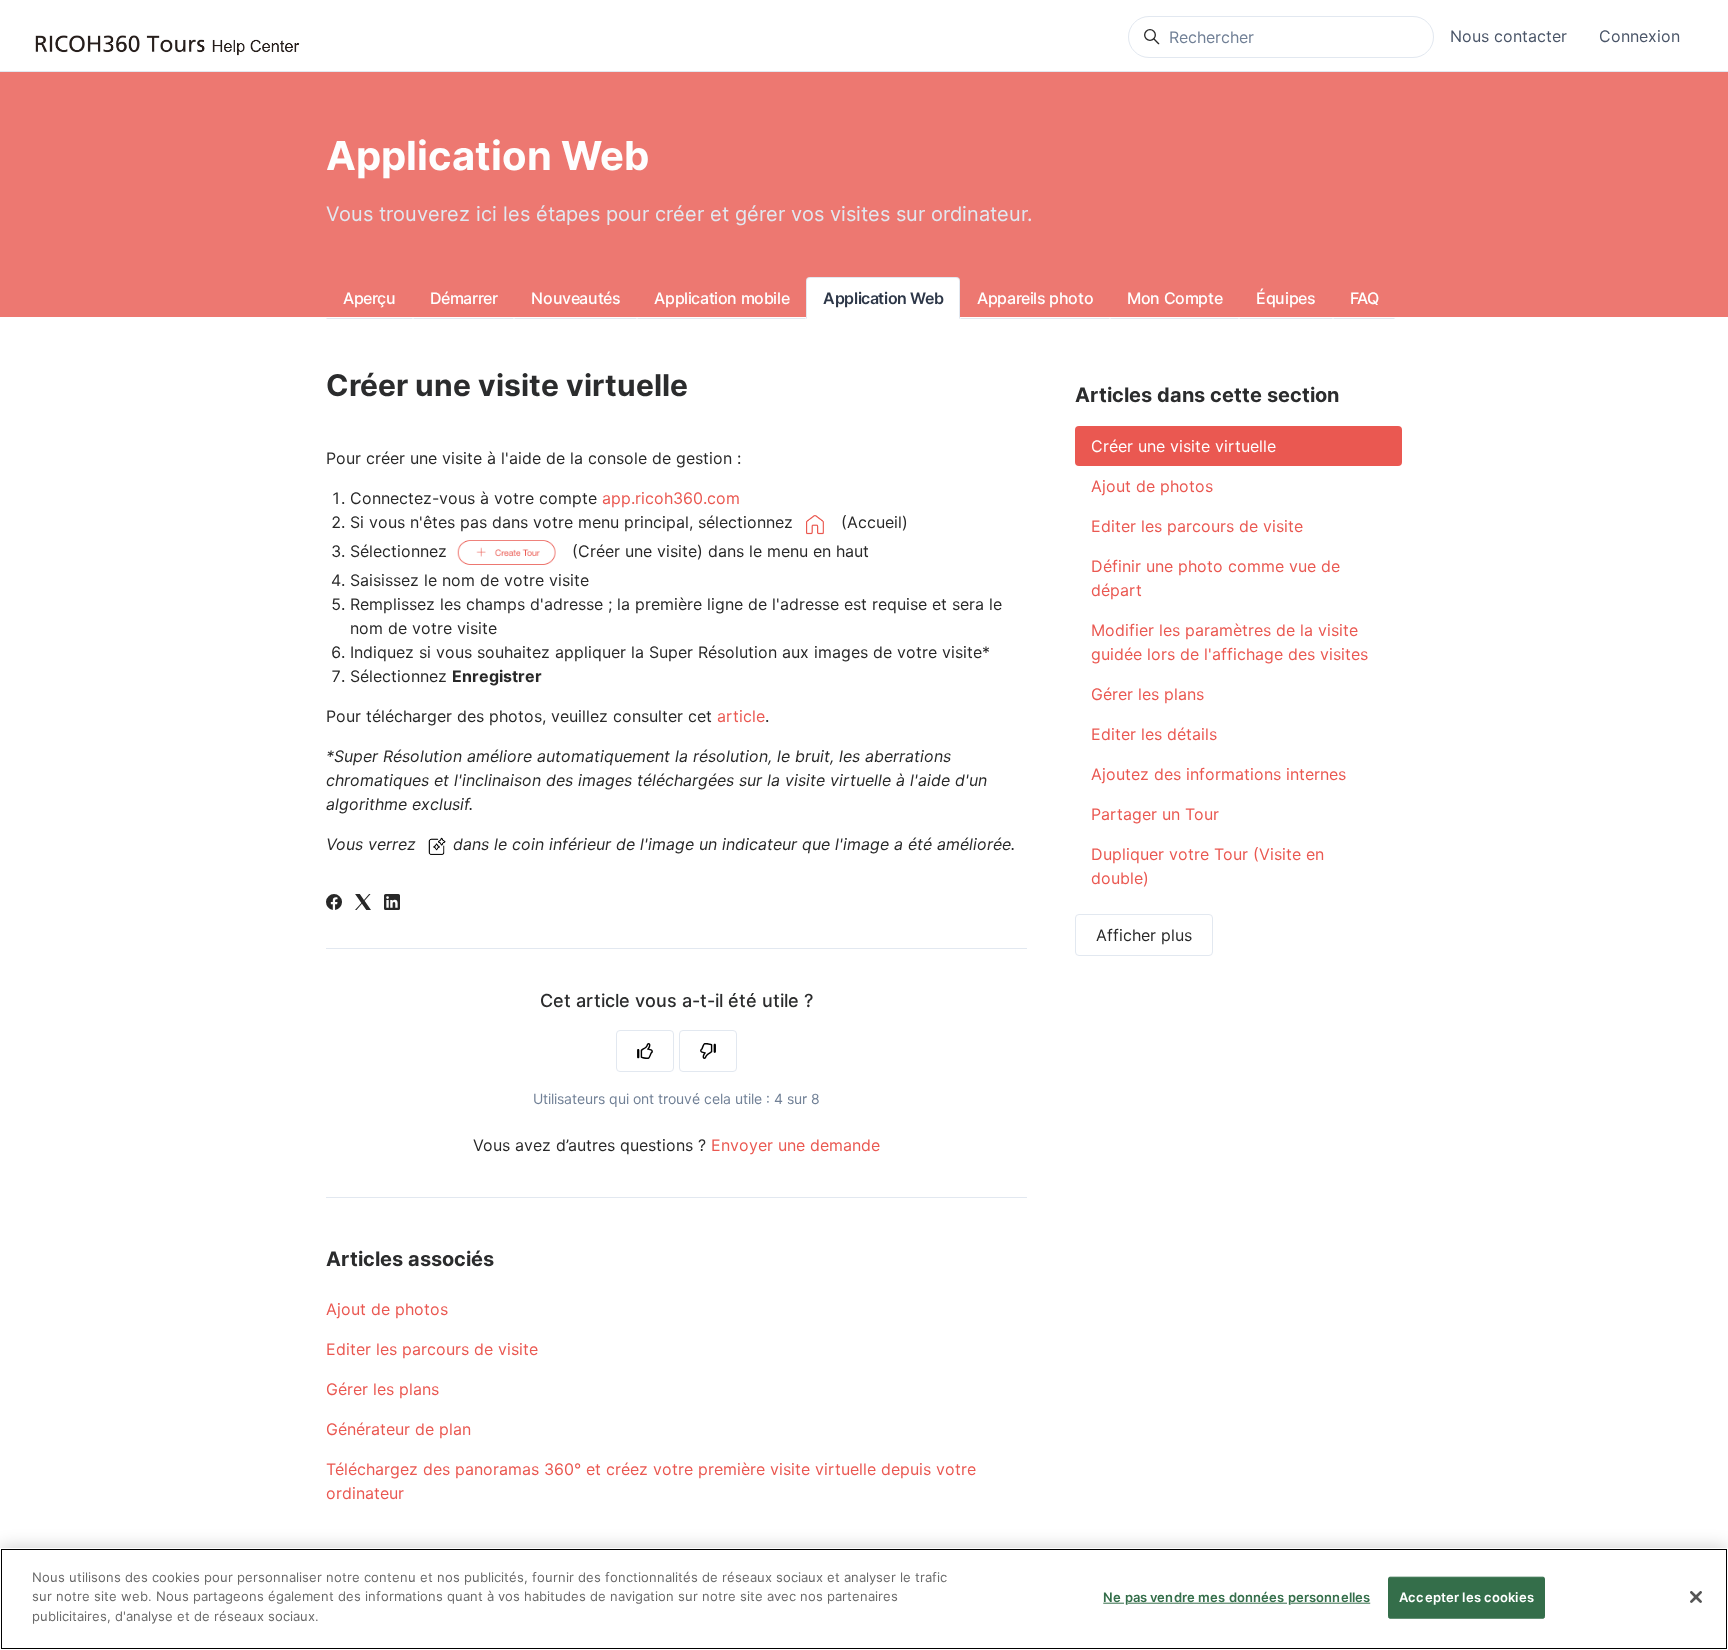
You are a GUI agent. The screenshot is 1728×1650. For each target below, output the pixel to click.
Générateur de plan (398, 1429)
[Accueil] (167, 45)
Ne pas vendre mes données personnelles (1236, 1597)
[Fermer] (1696, 1597)
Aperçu (369, 298)
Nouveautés (575, 298)
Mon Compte (1174, 298)
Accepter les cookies (1466, 1597)
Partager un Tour (1155, 814)
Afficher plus (1144, 935)
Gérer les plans (382, 1389)
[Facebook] (334, 904)
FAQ (1364, 298)
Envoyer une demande (795, 1145)
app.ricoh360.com (671, 498)
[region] (864, 1599)
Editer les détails (1154, 734)
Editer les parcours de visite (432, 1349)
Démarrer (464, 298)
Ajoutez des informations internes (1218, 774)
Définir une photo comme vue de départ (1215, 578)
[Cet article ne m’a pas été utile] (708, 1051)
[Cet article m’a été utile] (645, 1051)
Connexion (1639, 36)
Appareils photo (1035, 298)
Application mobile (721, 298)
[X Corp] (363, 904)
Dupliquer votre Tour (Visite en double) (1207, 866)
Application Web (883, 298)
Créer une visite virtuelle (1183, 446)
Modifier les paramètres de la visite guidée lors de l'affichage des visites (1229, 642)
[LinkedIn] (392, 904)
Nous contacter (1508, 36)
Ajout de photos (387, 1309)
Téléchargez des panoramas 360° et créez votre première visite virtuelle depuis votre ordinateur (651, 1481)
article (741, 716)
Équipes (1285, 298)
